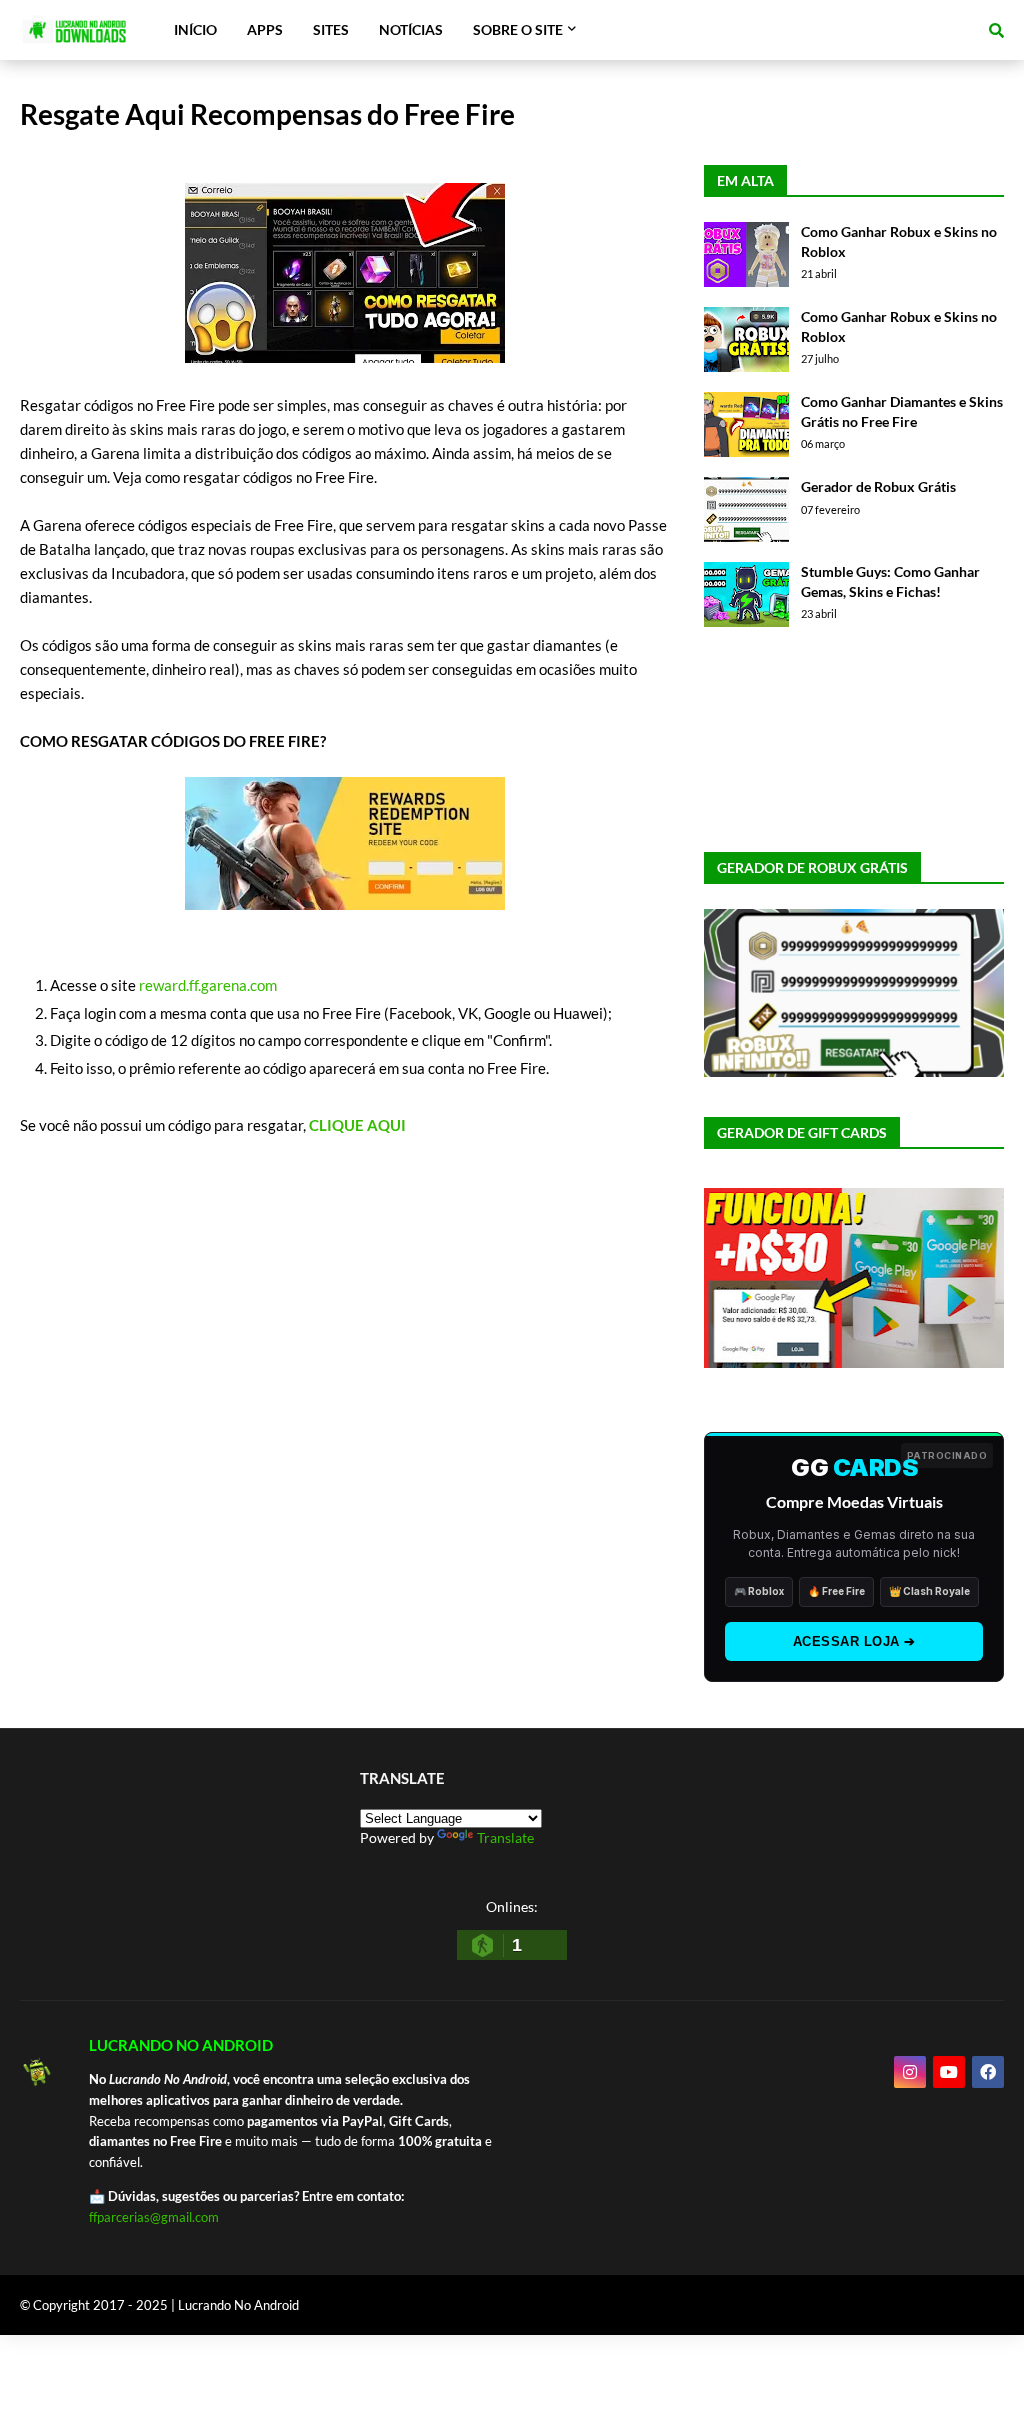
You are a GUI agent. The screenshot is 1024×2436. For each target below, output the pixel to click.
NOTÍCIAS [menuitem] (411, 29)
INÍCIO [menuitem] (195, 29)
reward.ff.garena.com (208, 985)
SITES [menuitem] (331, 29)
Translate (505, 1837)
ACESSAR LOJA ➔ (854, 1641)
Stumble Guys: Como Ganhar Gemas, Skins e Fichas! (890, 581)
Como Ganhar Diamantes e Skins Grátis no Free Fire (902, 411)
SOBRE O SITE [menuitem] (518, 29)
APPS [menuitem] (265, 29)
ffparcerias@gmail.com (154, 2217)
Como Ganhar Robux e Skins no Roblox (899, 241)
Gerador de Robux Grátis (878, 486)
